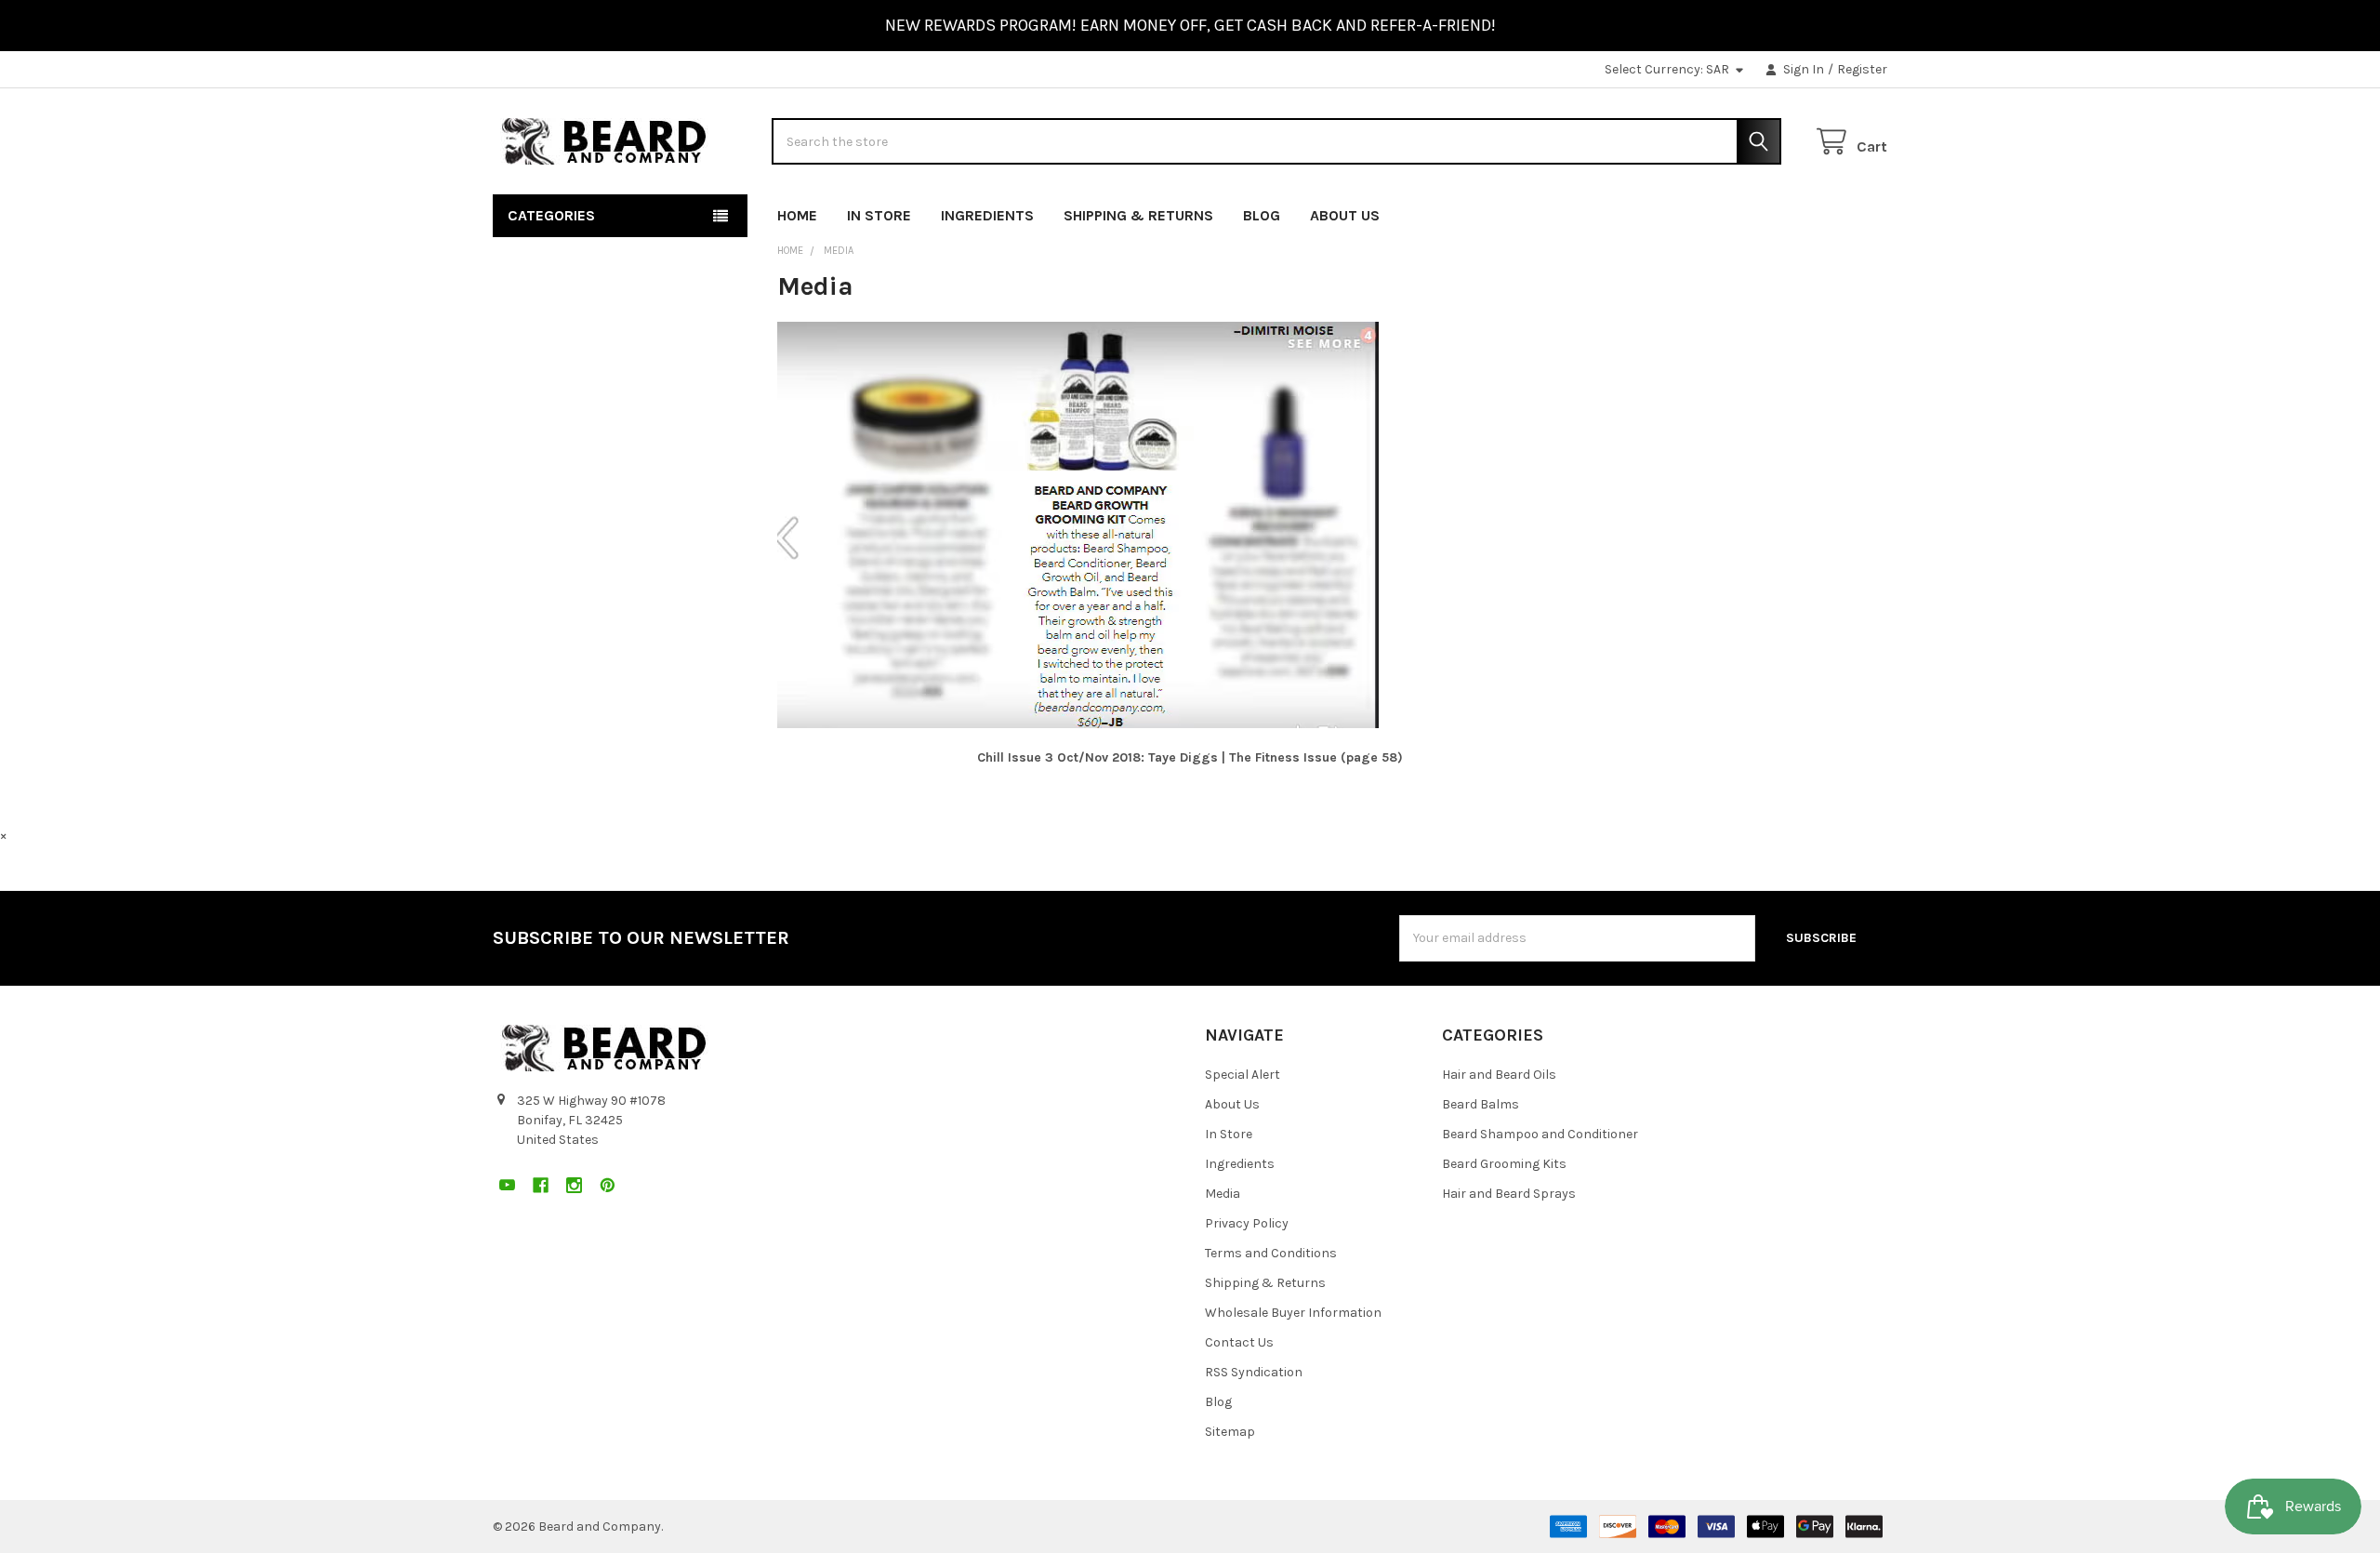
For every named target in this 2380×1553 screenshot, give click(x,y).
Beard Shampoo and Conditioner (1540, 1134)
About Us (1345, 215)
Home (797, 215)
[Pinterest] (1873, 212)
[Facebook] (1806, 212)
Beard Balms (1481, 1104)
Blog (1262, 215)
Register (1862, 69)
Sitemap (1230, 1432)
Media (1223, 1194)
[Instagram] (1839, 212)
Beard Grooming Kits (1504, 1164)
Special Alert (1243, 1075)
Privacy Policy (1247, 1223)
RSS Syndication (1254, 1372)
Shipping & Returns (1138, 215)
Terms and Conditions (1271, 1253)
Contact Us (1239, 1342)
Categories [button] (551, 215)
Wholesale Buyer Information (1293, 1313)
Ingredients (987, 215)
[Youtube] (1772, 212)
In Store (879, 215)
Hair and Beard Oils (1499, 1075)
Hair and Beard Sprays (1509, 1194)
